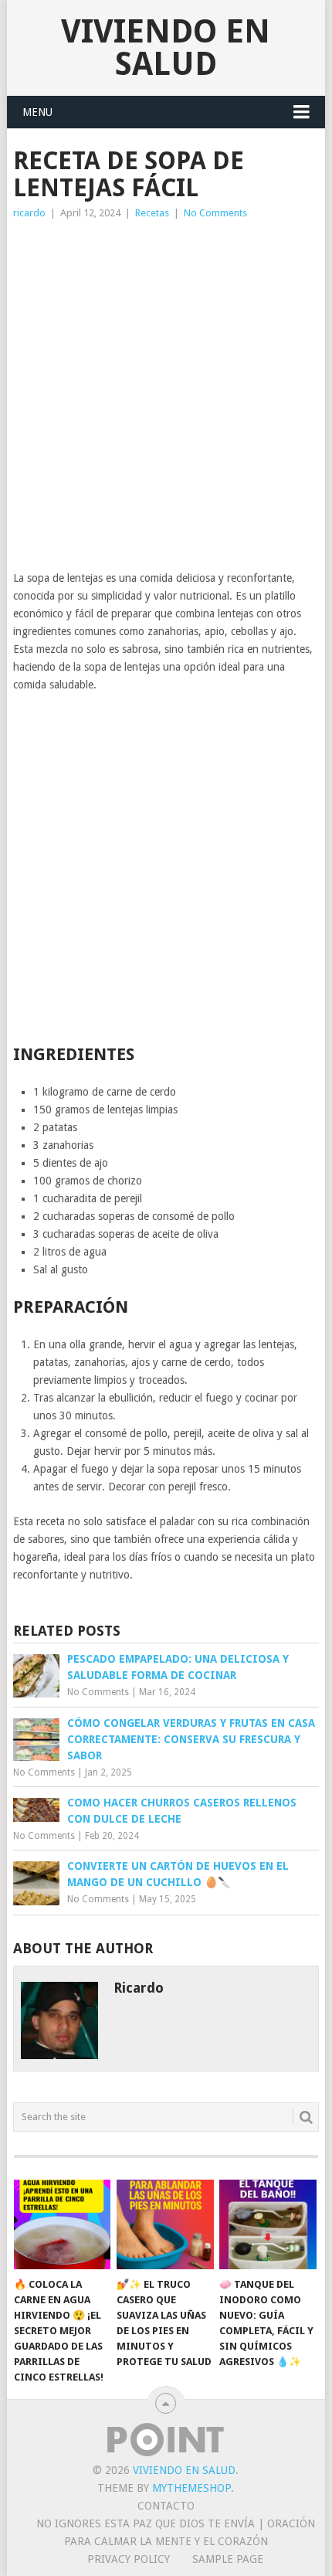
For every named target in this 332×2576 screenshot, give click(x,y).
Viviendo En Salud (166, 48)
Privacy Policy (129, 2559)
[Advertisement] (166, 396)
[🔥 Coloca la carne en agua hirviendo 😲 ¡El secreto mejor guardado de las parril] (62, 2225)
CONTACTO (166, 2506)
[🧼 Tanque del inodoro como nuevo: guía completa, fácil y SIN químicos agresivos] (268, 2225)
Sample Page (228, 2559)
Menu (37, 112)
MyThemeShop (191, 2488)
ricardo (29, 213)
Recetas (152, 213)
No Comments (215, 213)
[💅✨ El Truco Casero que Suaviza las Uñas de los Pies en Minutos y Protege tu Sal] (165, 2225)
